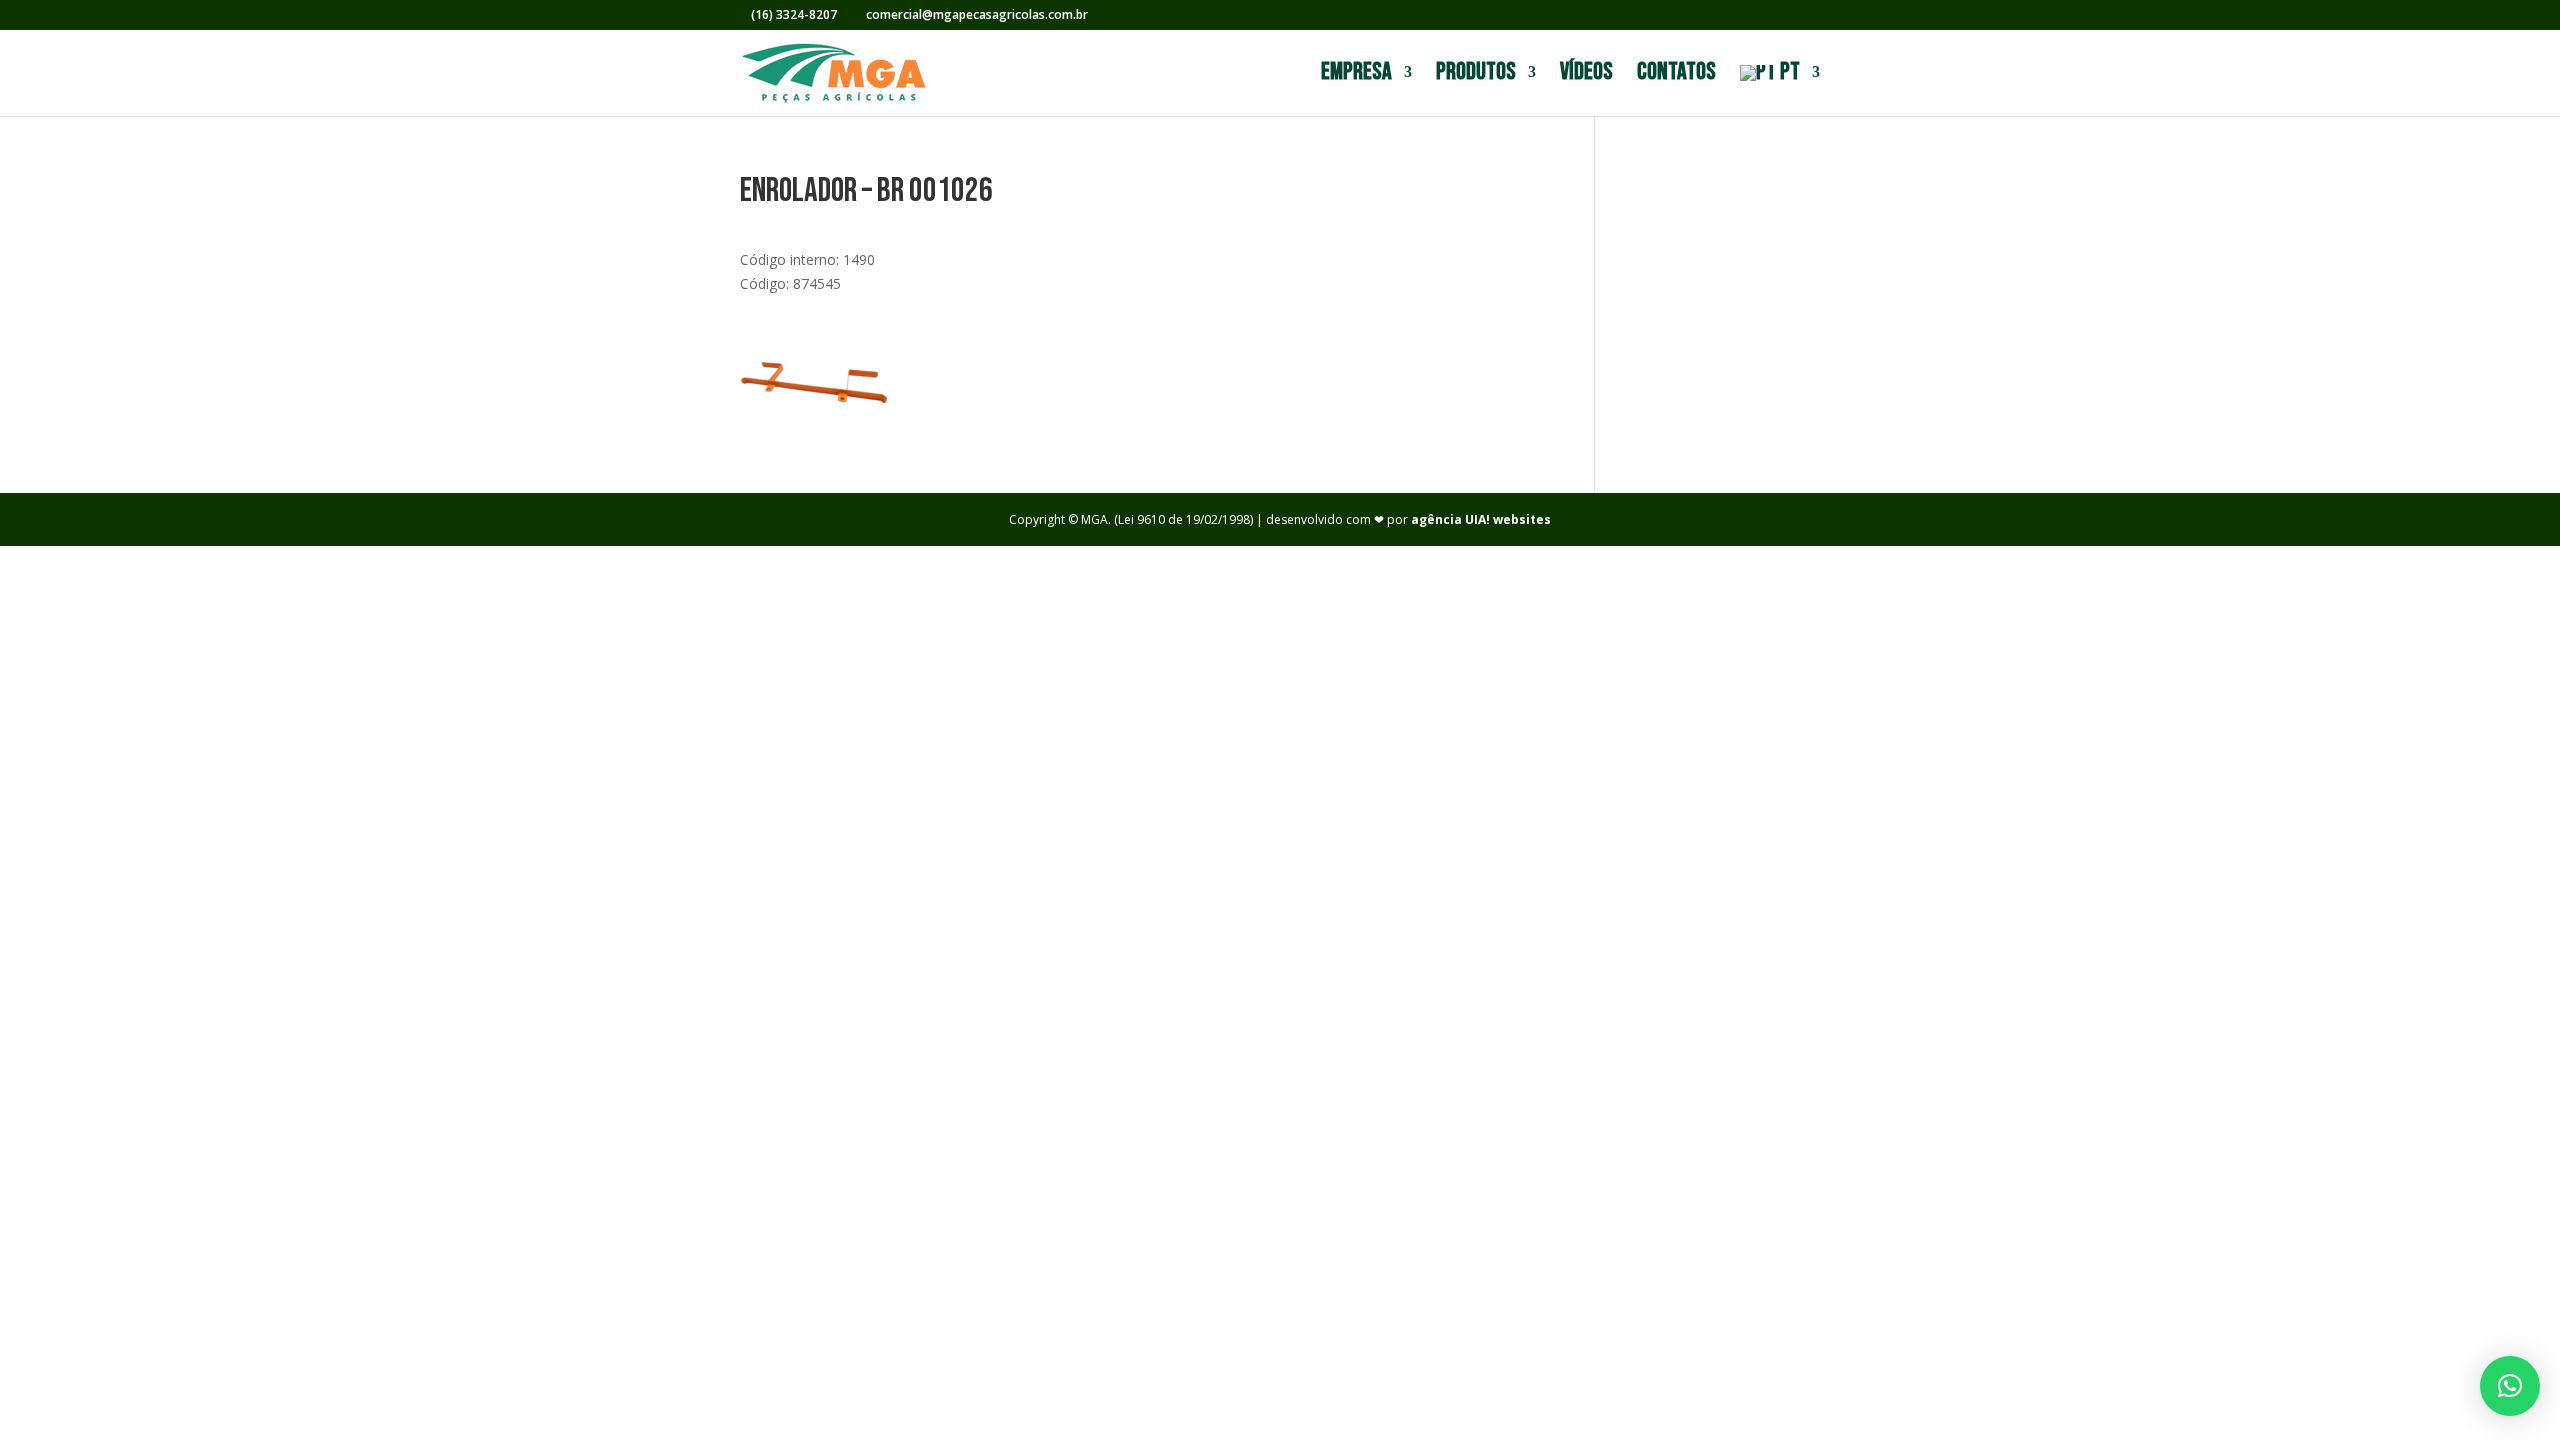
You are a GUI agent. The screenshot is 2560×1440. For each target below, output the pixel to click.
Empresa (1356, 75)
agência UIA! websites (1481, 519)
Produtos (1476, 75)
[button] (2510, 1386)
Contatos (1676, 75)
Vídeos (1586, 75)
